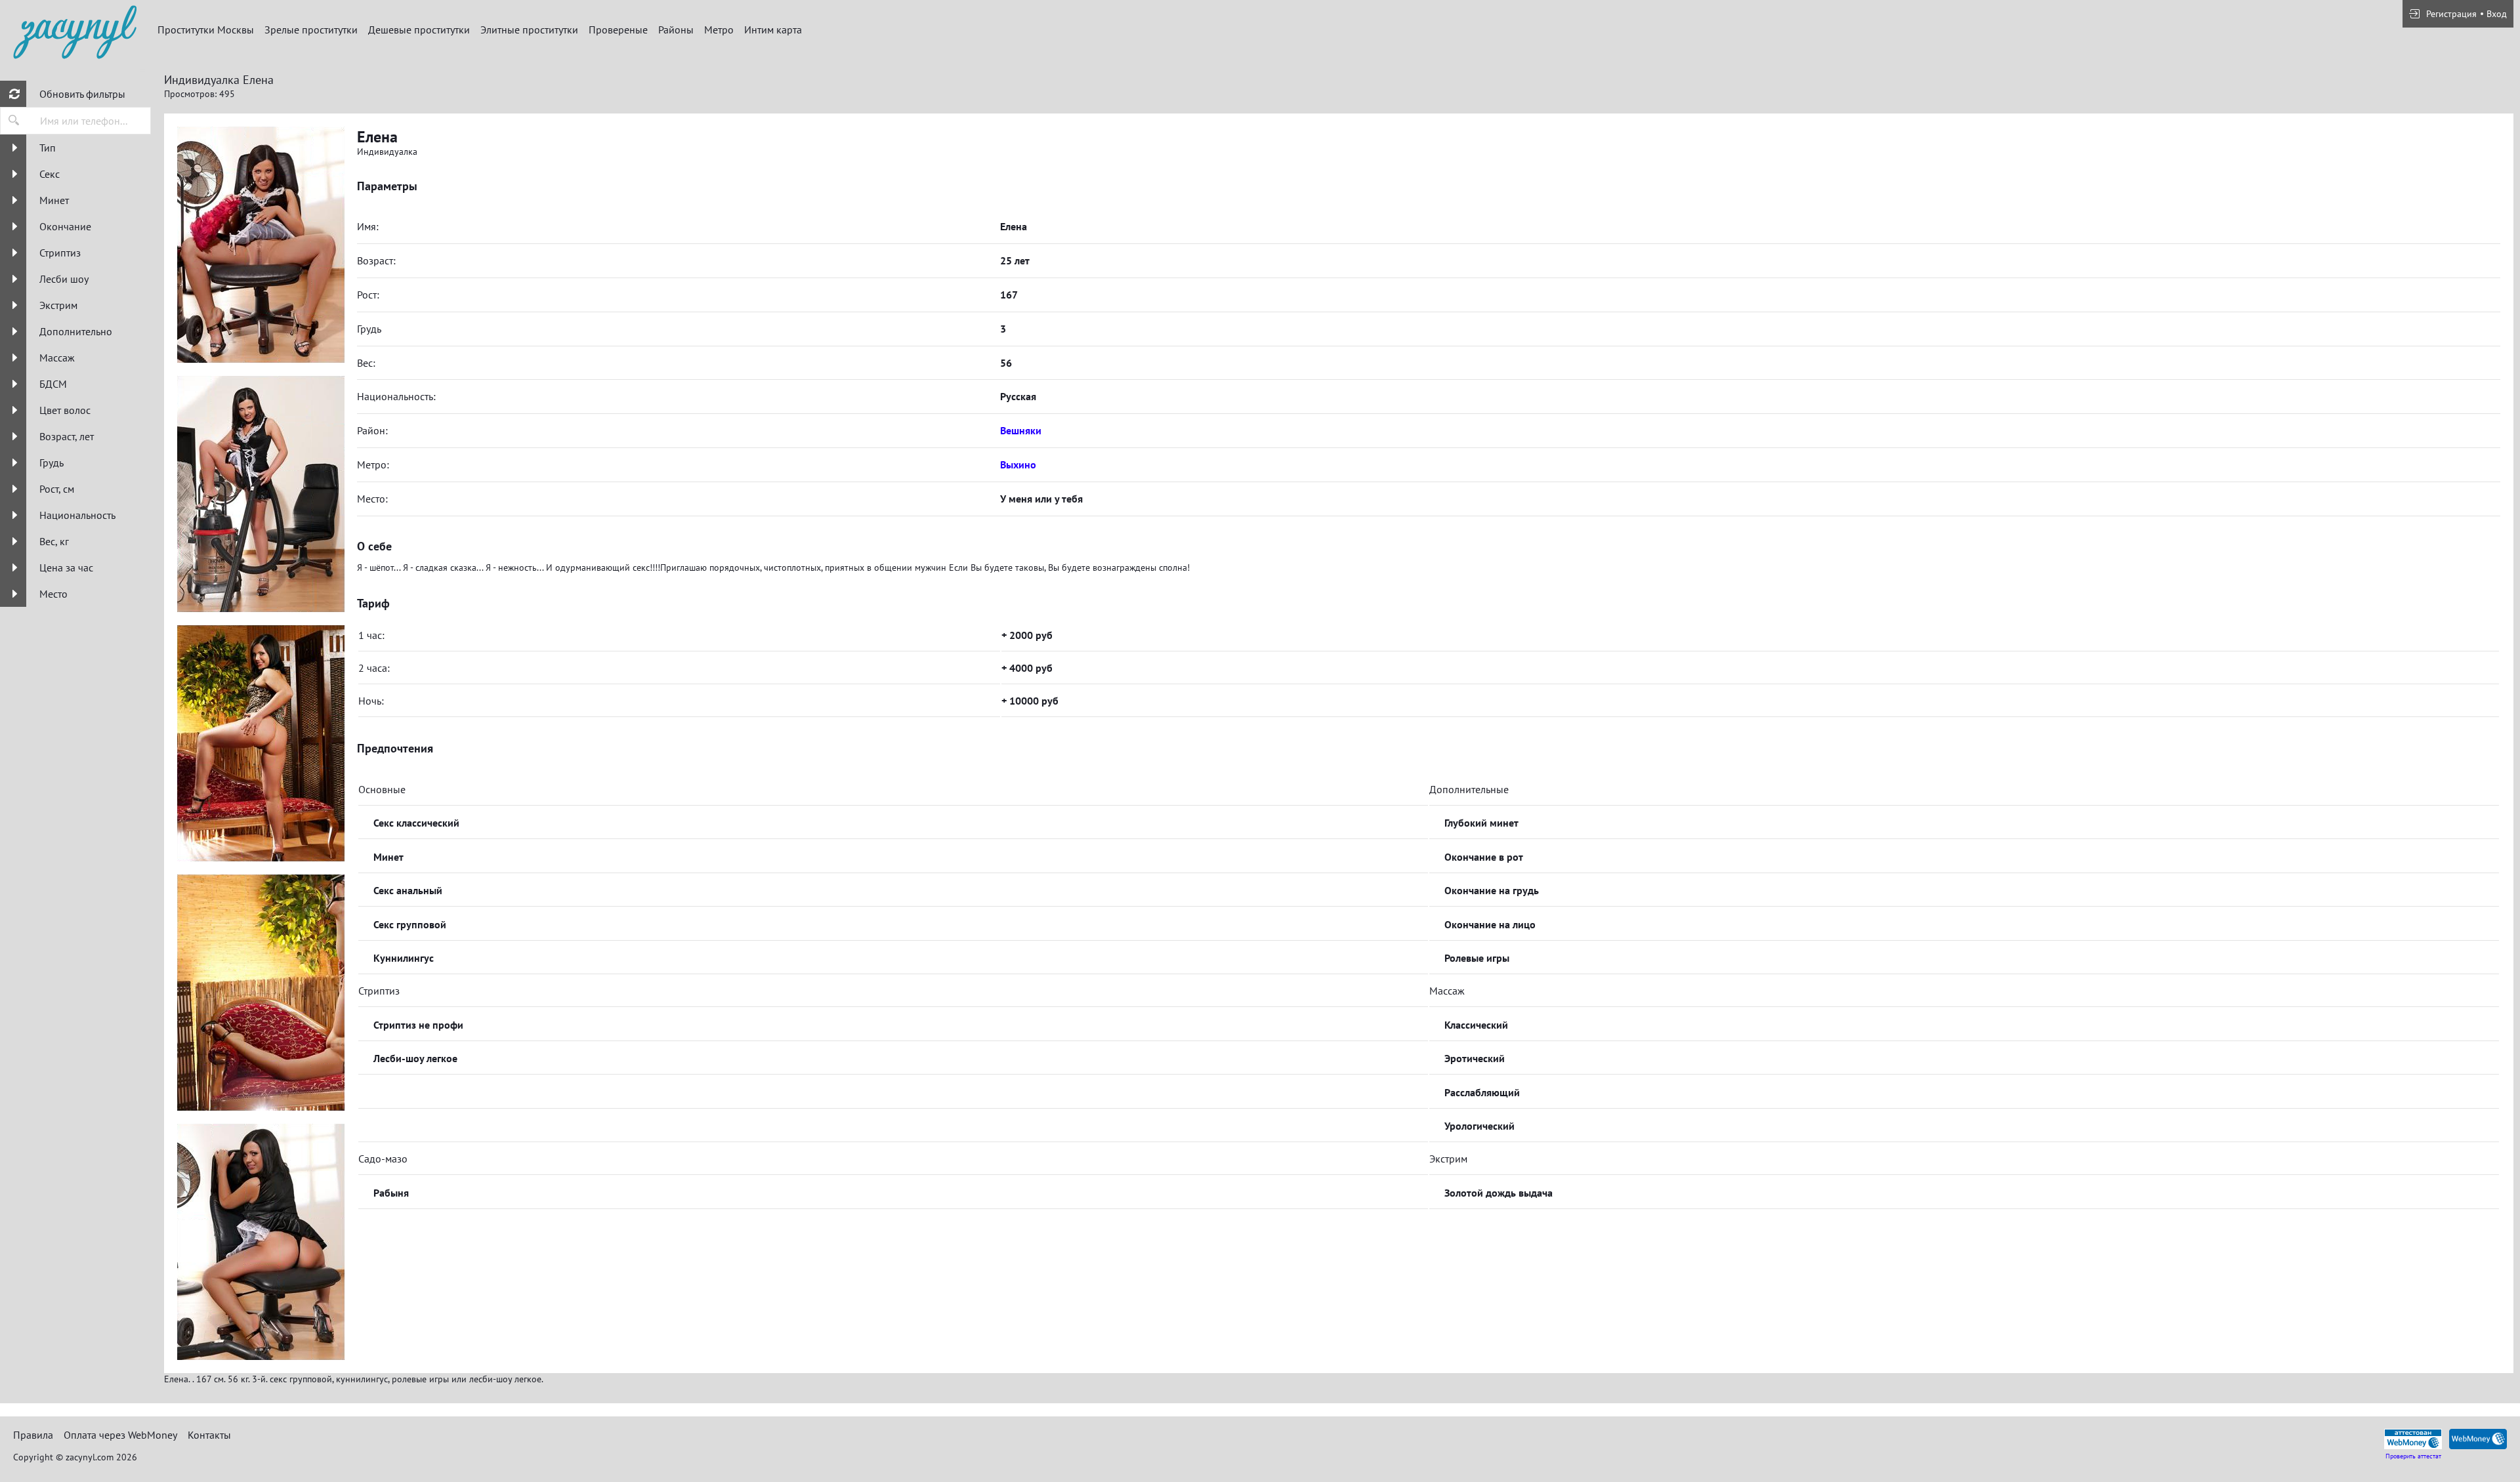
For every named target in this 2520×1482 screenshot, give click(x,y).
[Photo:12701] (261, 494)
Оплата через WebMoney (120, 1435)
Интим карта (773, 30)
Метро (719, 30)
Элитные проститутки (529, 30)
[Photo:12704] (261, 1242)
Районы (676, 30)
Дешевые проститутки (419, 30)
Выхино (1018, 464)
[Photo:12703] (261, 993)
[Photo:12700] (261, 245)
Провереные (618, 30)
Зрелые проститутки (311, 30)
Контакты (209, 1435)
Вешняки (1021, 430)
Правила (33, 1435)
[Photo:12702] (261, 743)
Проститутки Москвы (206, 30)
